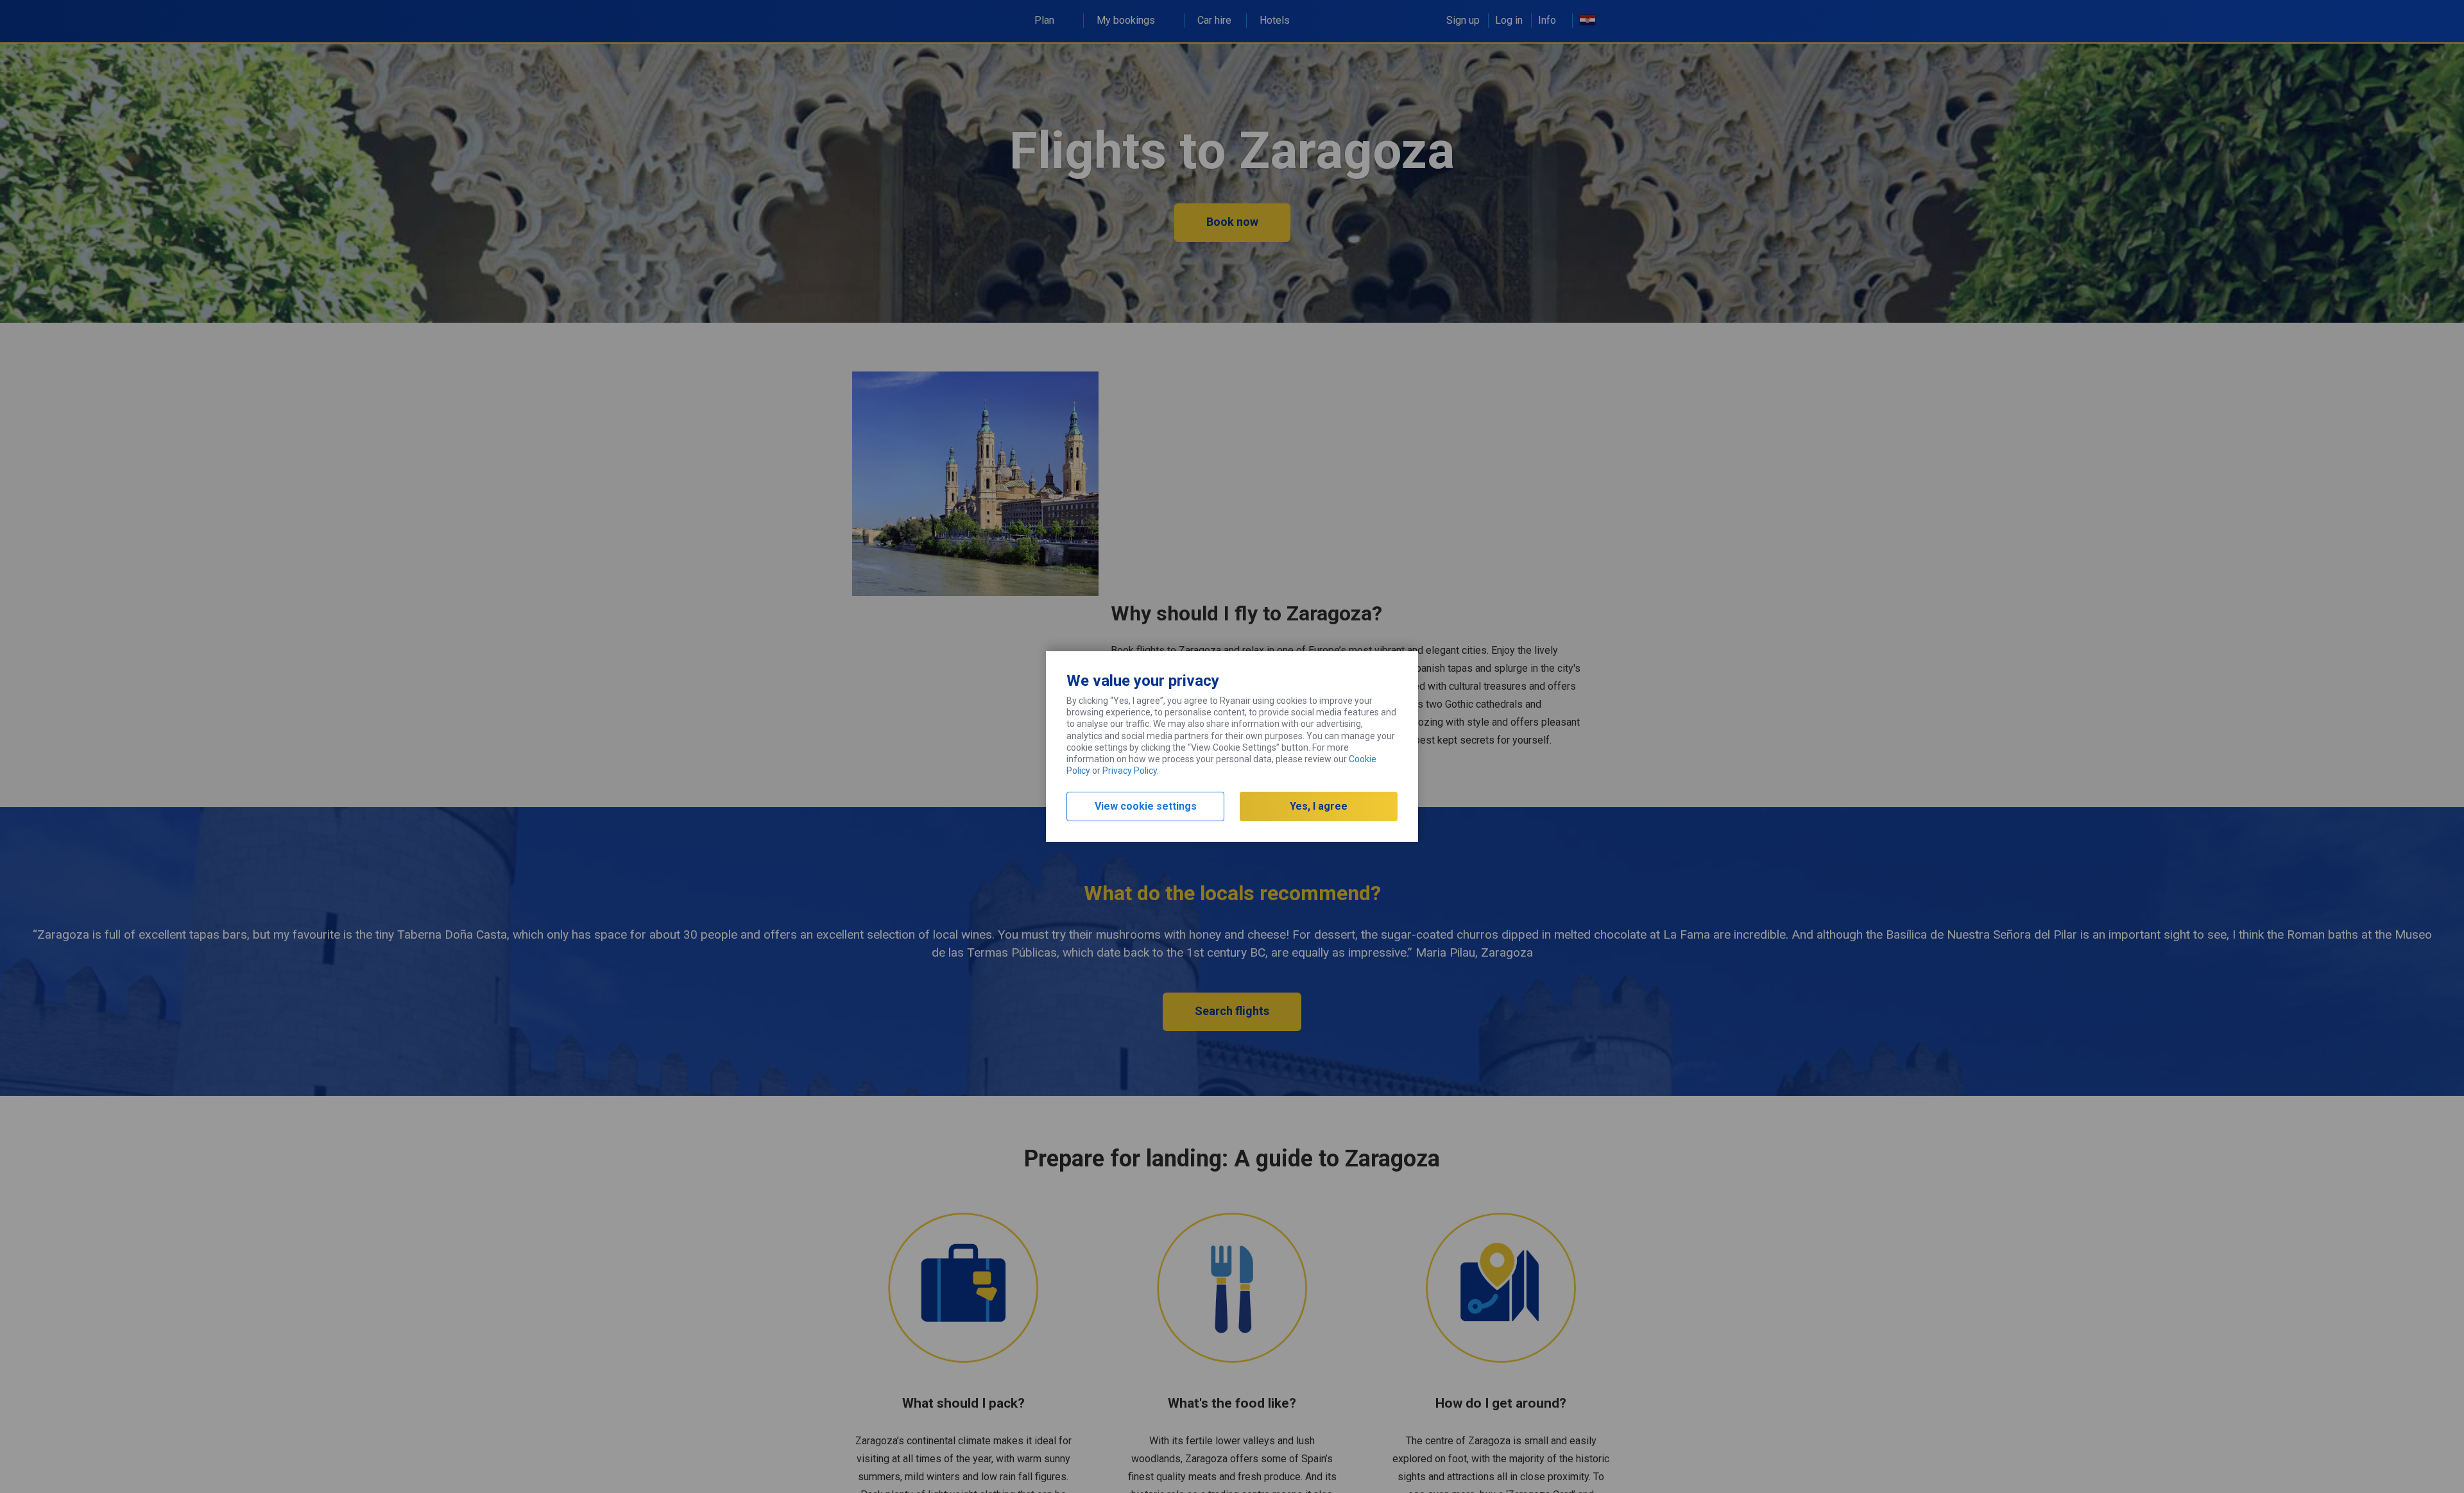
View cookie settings (1146, 806)
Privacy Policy (1130, 771)
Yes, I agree (1319, 806)
